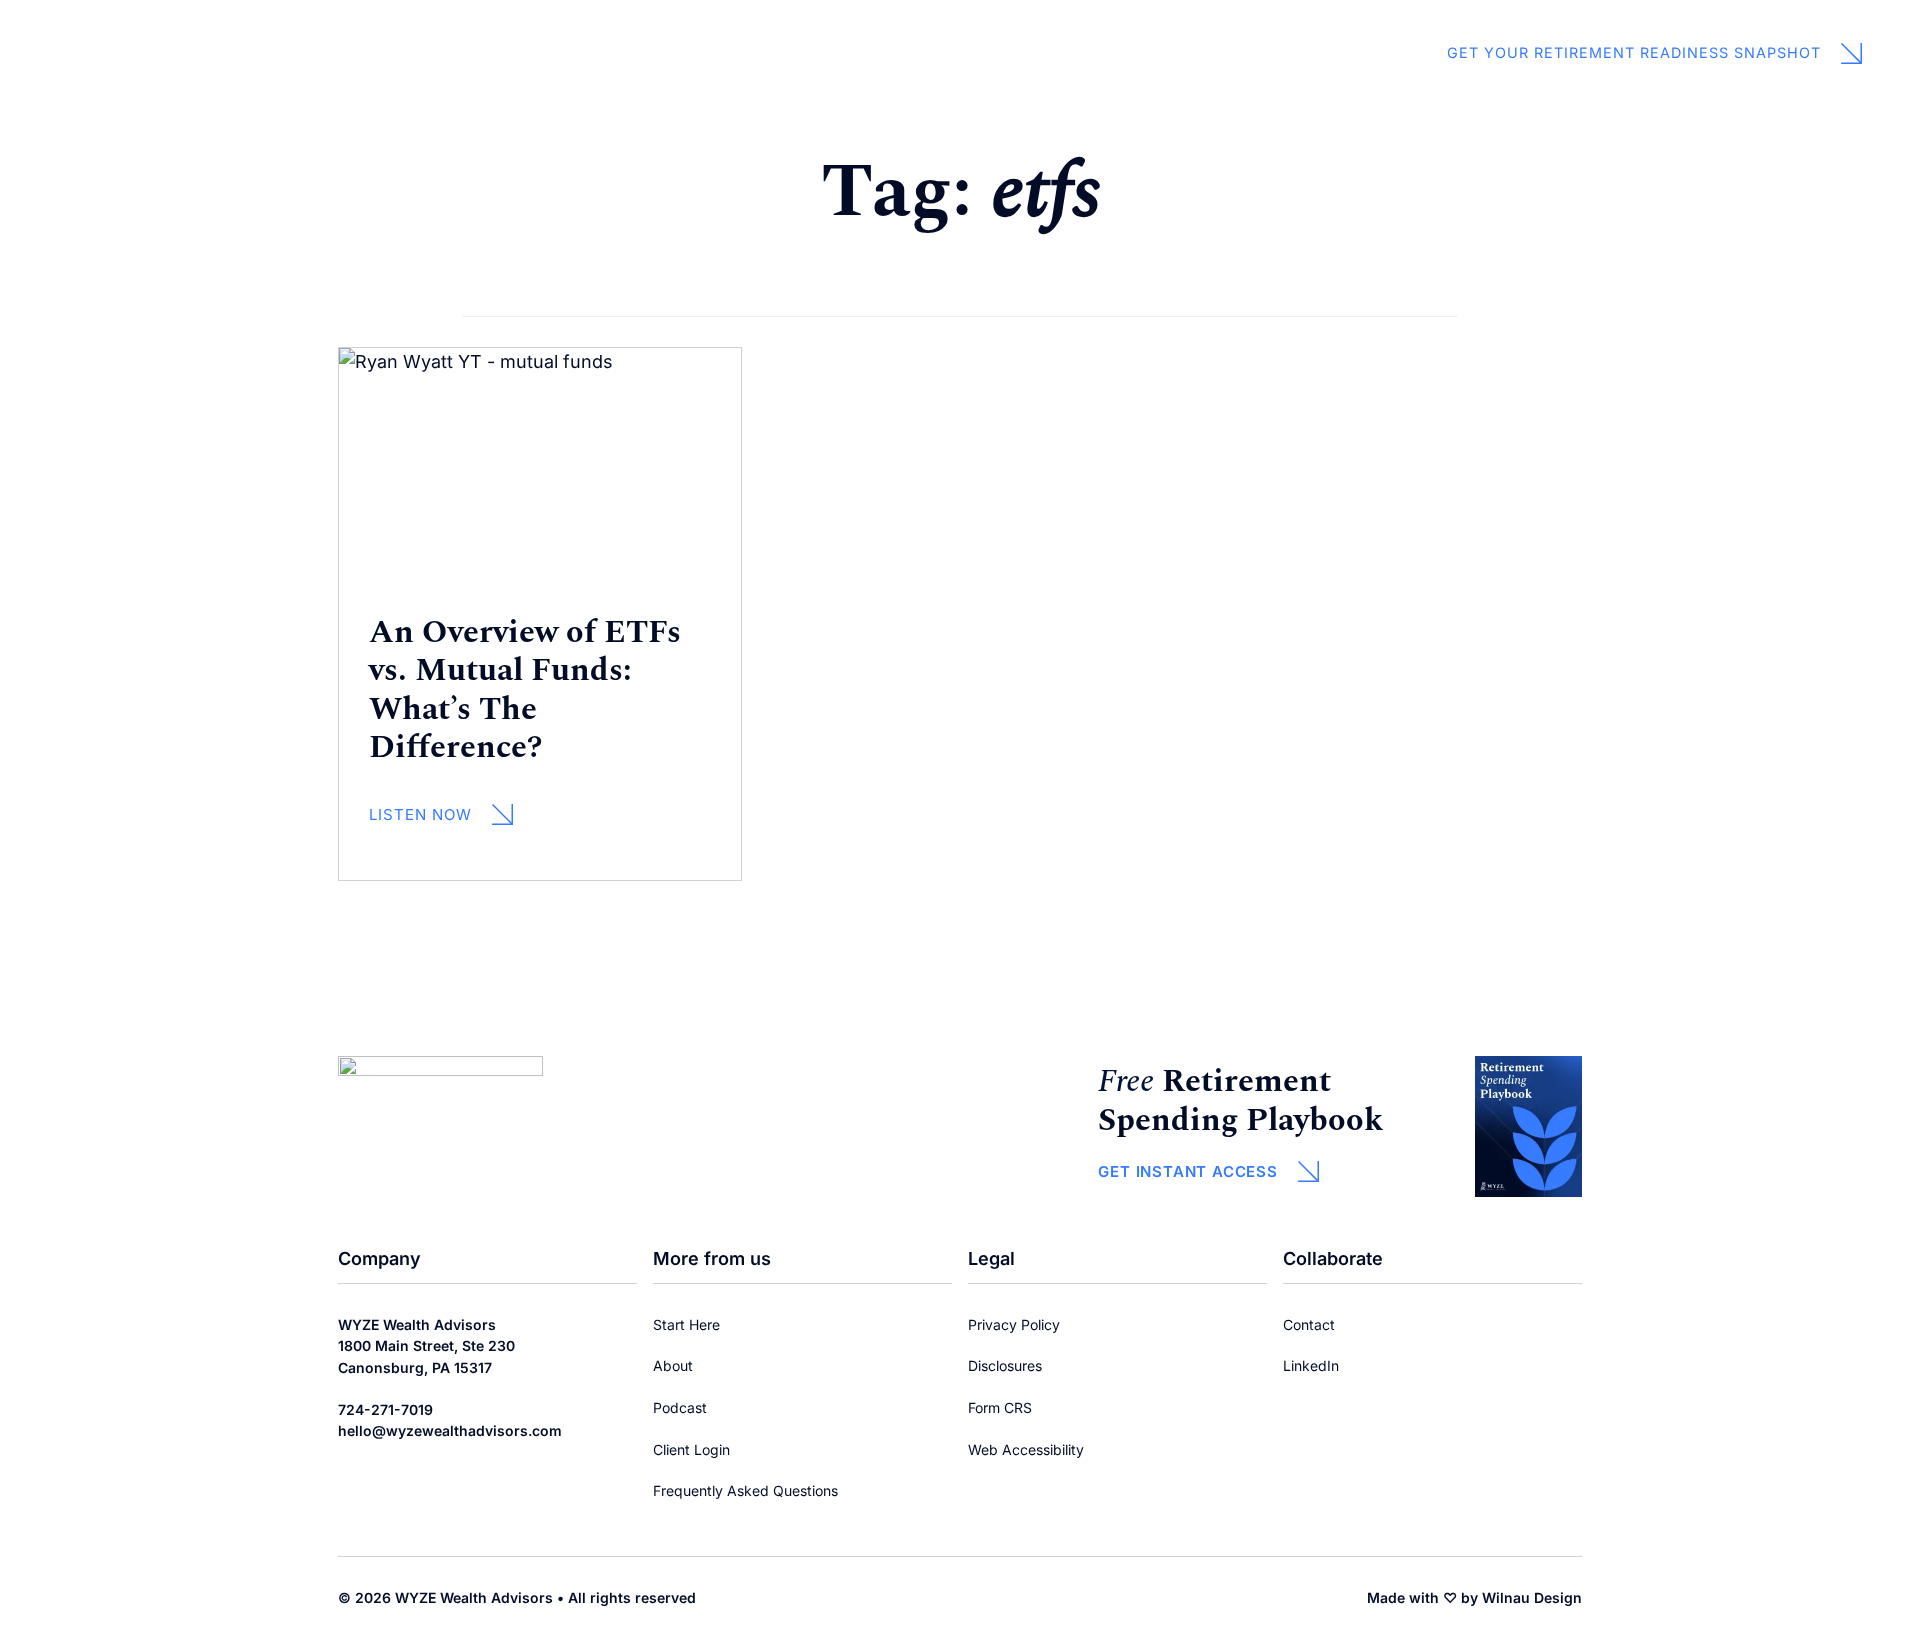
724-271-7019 (385, 1409)
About (673, 34)
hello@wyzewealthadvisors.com (450, 1430)
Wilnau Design (1532, 1597)
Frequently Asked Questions (745, 1490)
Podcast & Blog (914, 34)
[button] (1208, 1178)
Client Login (777, 72)
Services (787, 34)
